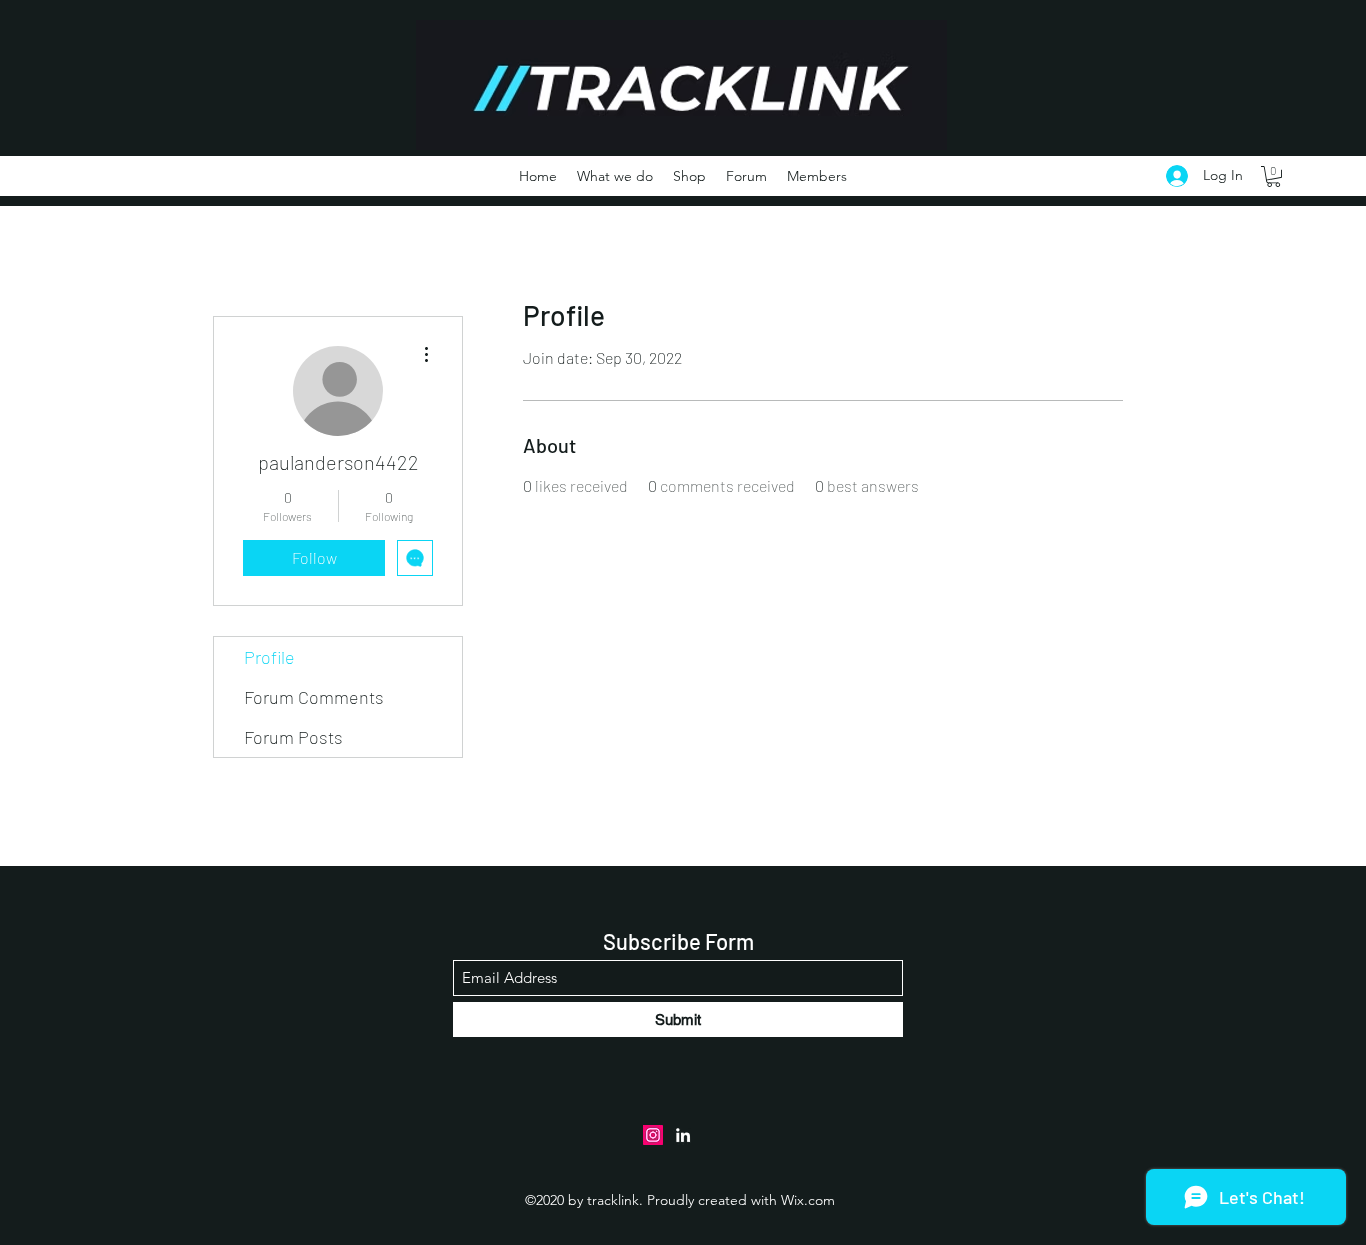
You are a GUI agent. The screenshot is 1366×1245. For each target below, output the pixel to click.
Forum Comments (314, 697)
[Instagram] (653, 1135)
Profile (269, 657)
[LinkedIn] (683, 1135)
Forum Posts (293, 737)
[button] (1273, 176)
